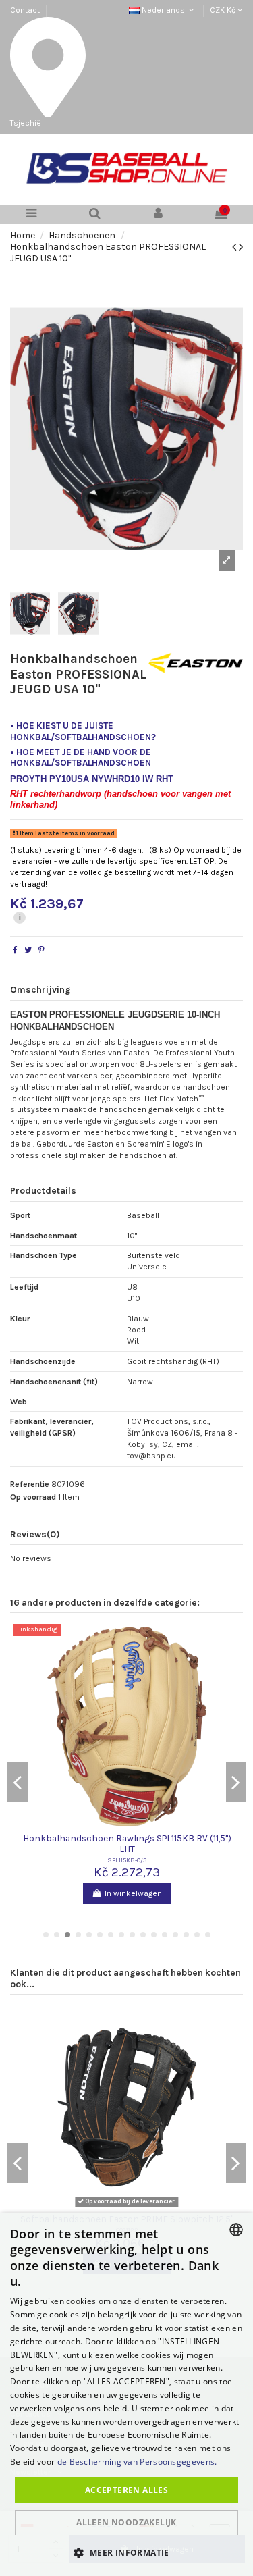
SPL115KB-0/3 (127, 1860)
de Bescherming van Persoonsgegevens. (137, 2462)
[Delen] (15, 950)
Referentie (30, 1484)
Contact (25, 10)
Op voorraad (33, 1497)
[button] (126, 2552)
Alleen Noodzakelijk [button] (126, 2522)
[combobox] (236, 2230)
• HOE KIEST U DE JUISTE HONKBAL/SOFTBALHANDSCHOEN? (83, 731)
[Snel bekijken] (127, 1826)
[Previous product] (235, 247)
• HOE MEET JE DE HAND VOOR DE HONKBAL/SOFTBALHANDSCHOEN (81, 757)
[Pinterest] (41, 950)
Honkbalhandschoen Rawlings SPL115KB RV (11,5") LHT (127, 1843)
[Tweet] (28, 950)
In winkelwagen (133, 1893)
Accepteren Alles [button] (126, 2490)
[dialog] (126, 2394)
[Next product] (241, 247)
